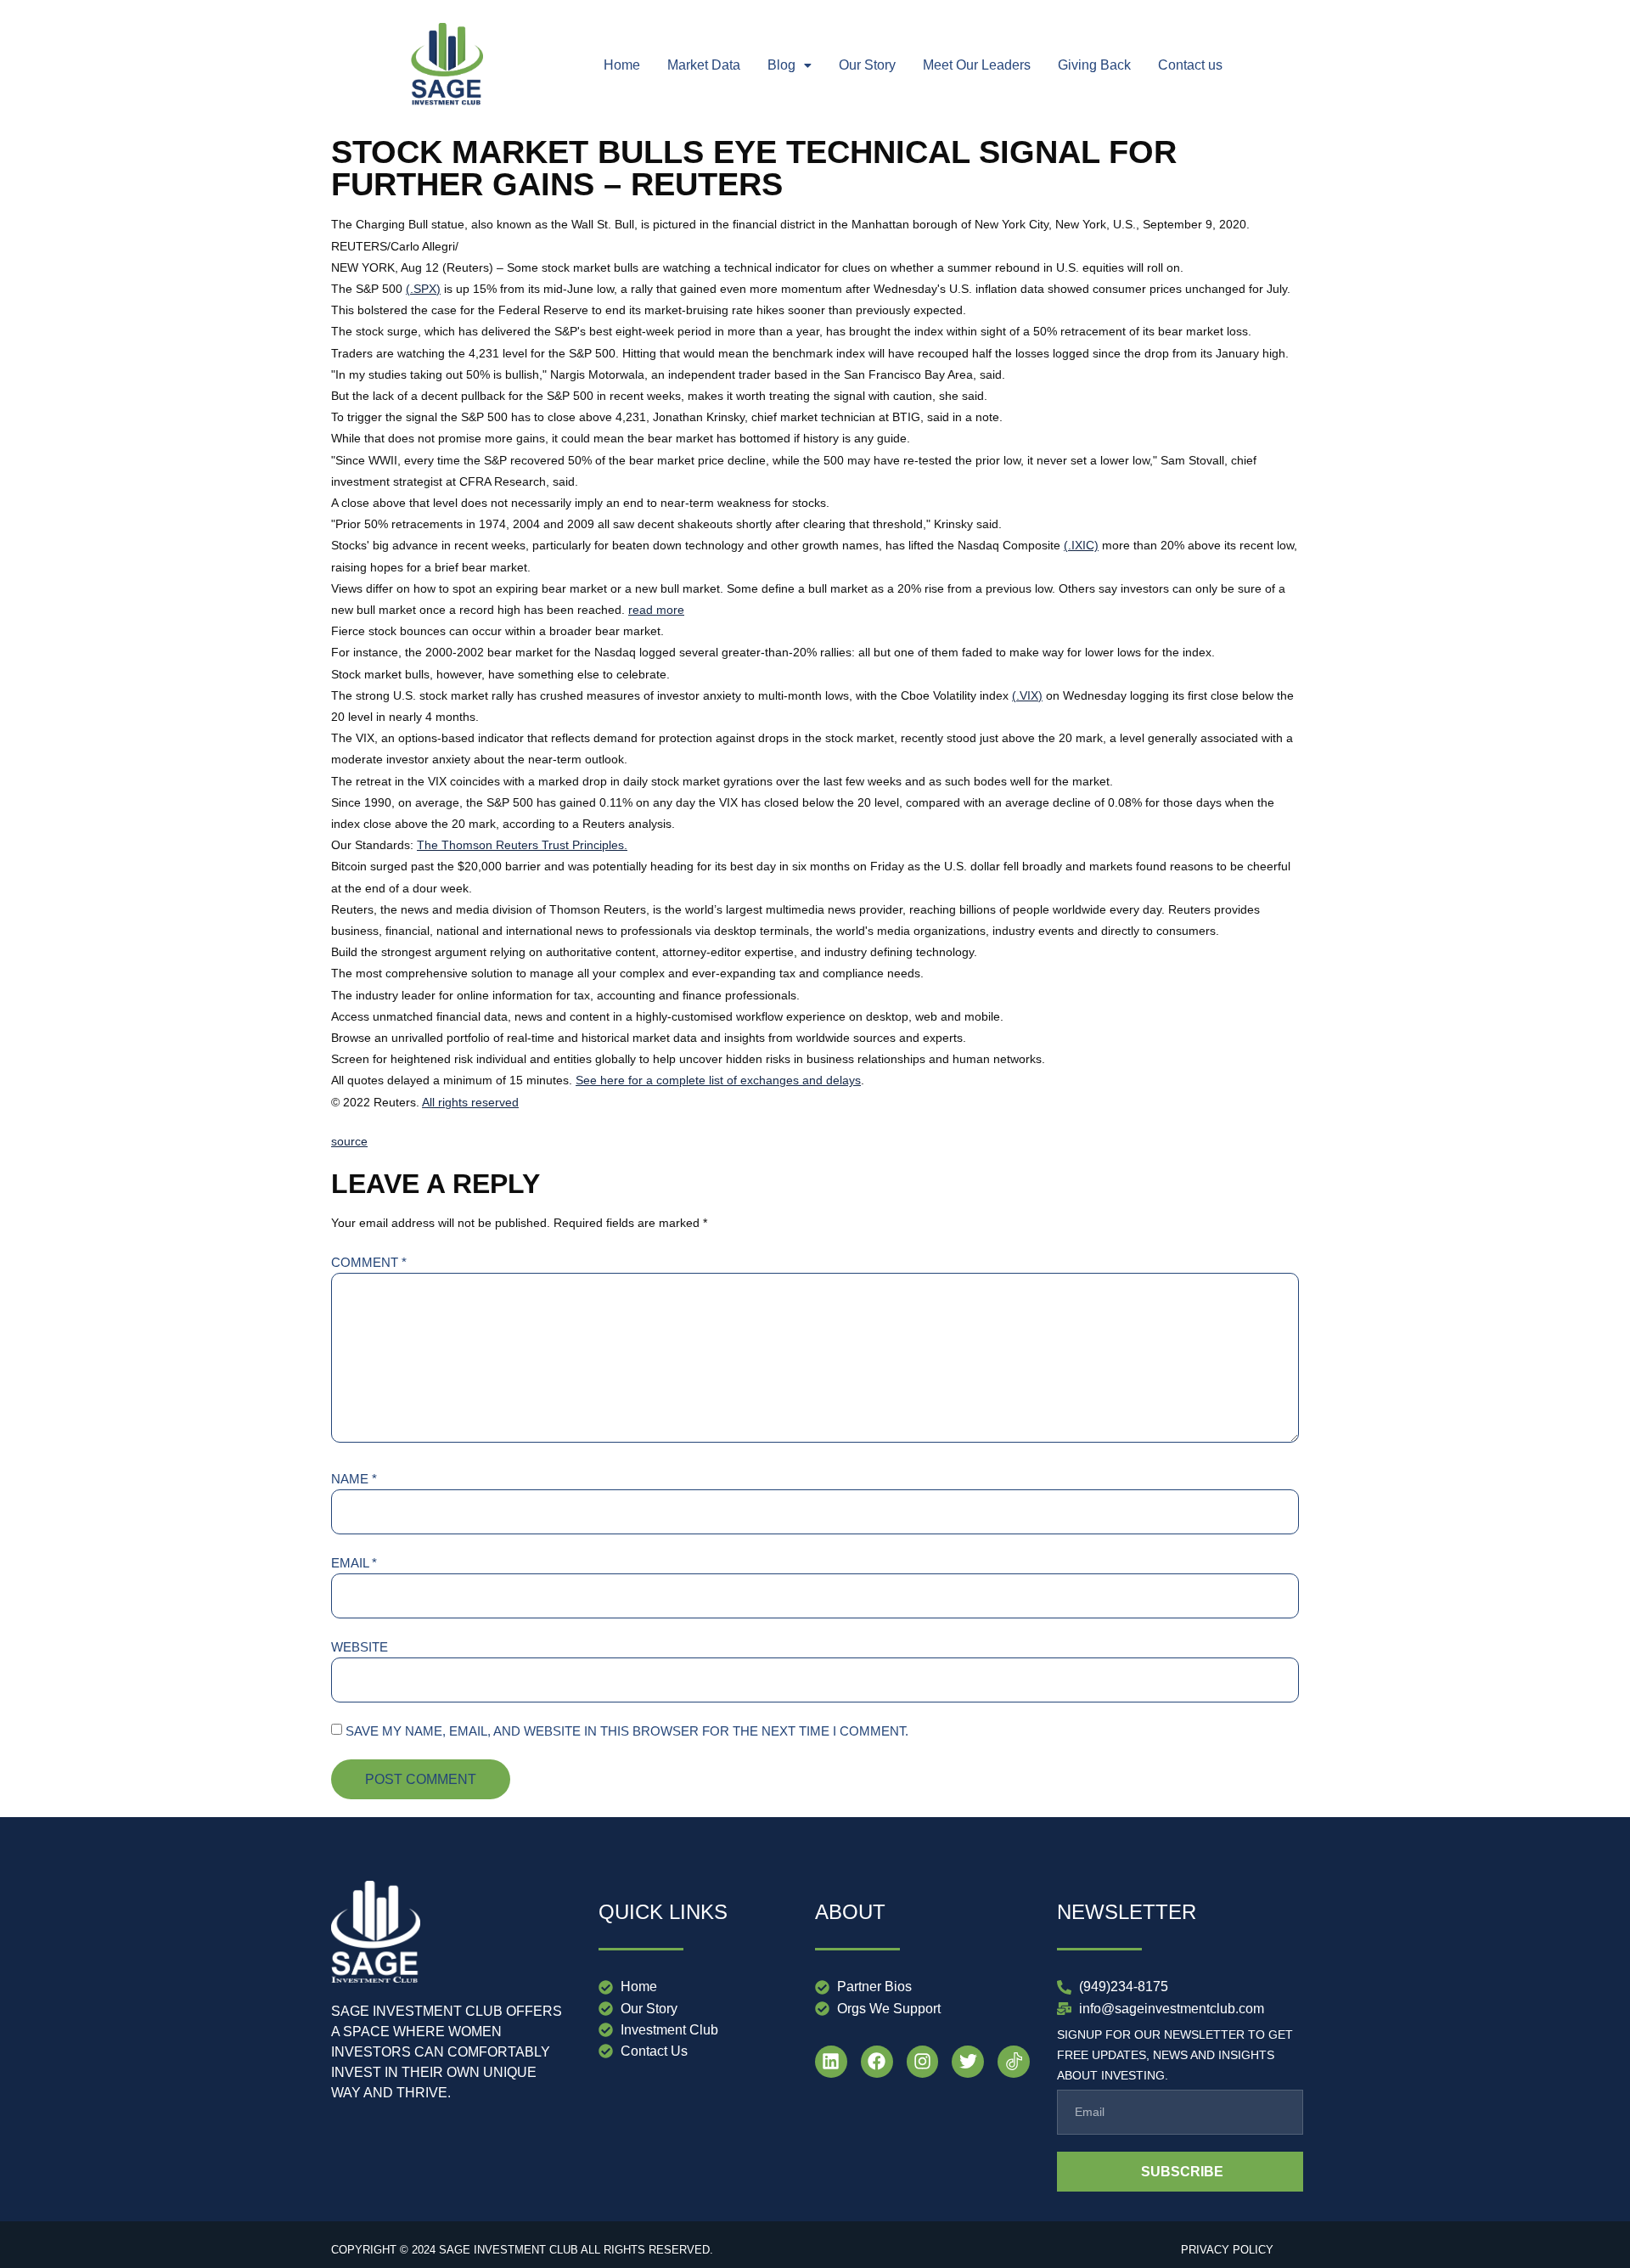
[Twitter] (968, 2062)
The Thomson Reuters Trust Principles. (522, 845)
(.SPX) (423, 289)
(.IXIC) (1081, 545)
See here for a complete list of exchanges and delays (718, 1080)
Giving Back (1094, 65)
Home (622, 65)
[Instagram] (923, 2062)
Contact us (1190, 65)
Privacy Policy (1227, 2250)
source (349, 1141)
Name (354, 1479)
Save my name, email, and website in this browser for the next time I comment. (627, 1731)
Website (360, 1647)
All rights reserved (470, 1102)
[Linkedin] (831, 2062)
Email (354, 1563)
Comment (369, 1262)
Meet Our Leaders (977, 65)
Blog (781, 65)
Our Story (867, 65)
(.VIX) (1027, 695)
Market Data (704, 65)
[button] (790, 65)
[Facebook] (877, 2062)
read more (656, 610)
